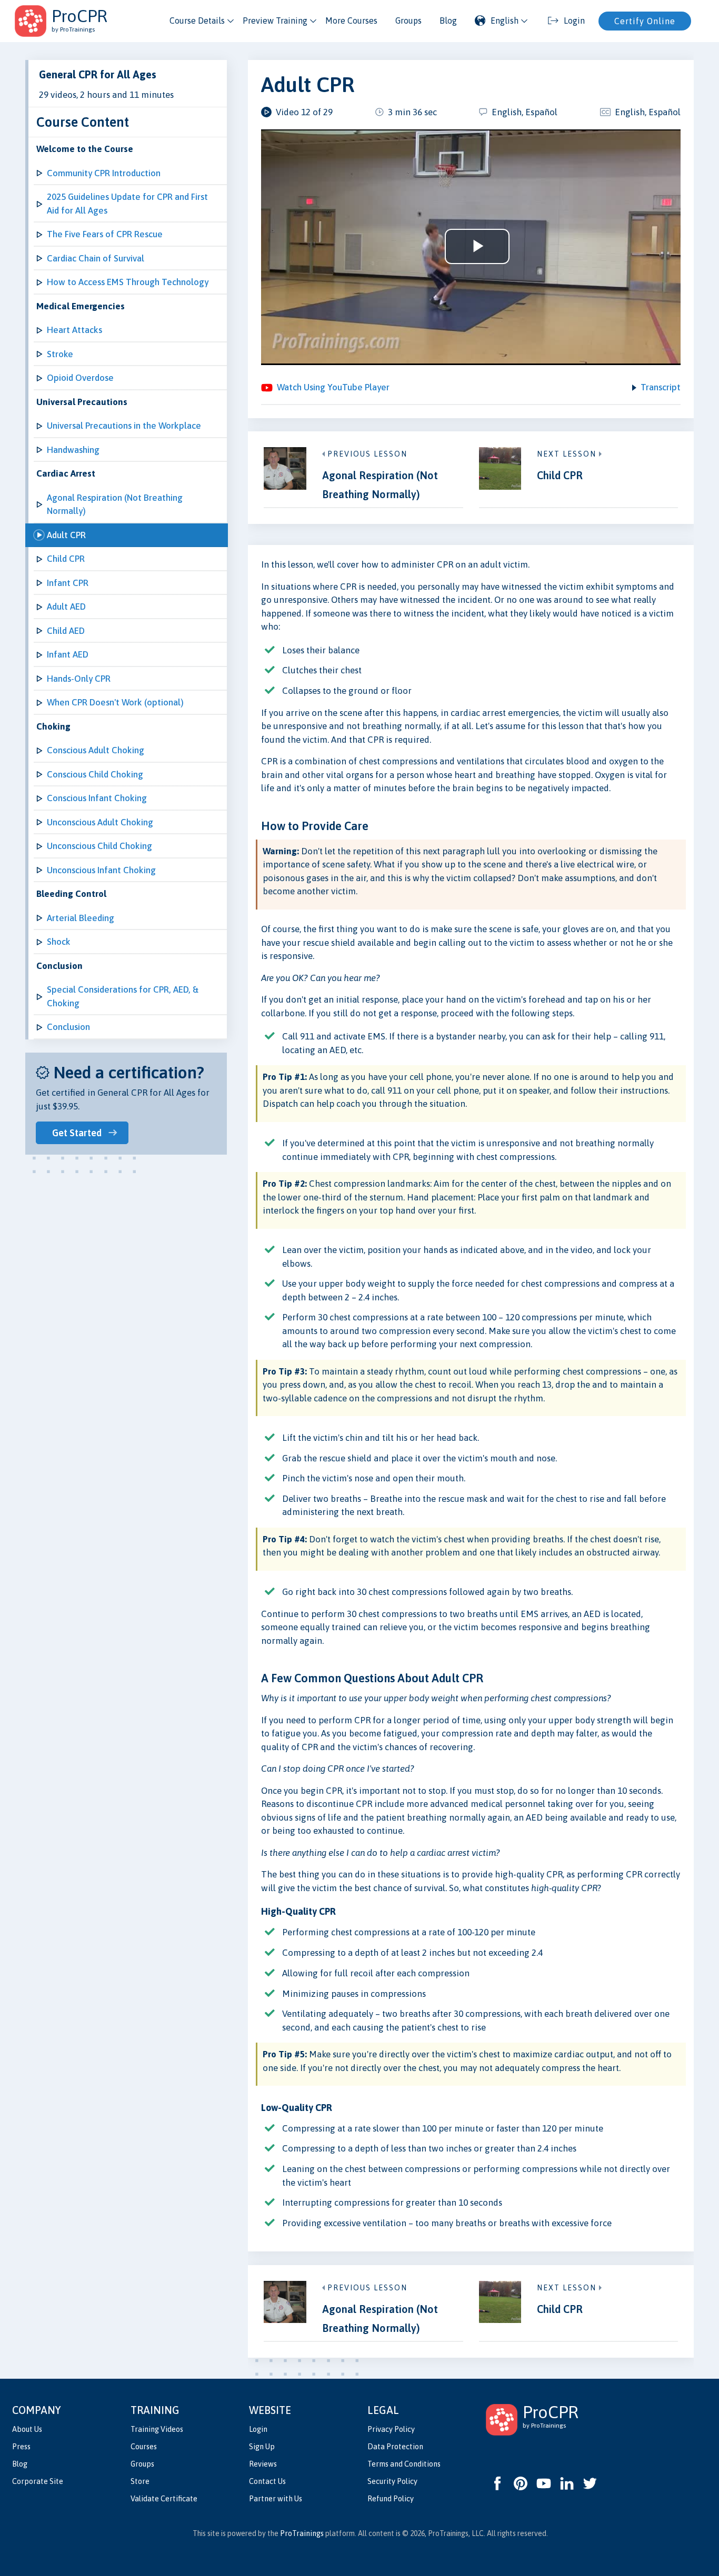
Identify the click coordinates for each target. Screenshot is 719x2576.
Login (258, 2429)
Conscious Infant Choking (97, 798)
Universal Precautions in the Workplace (124, 426)
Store (140, 2481)
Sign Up (262, 2447)
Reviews (263, 2464)
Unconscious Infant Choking (101, 870)
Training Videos (157, 2429)
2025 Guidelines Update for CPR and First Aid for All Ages (127, 204)
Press (21, 2447)
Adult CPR (66, 535)
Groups (408, 21)
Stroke (60, 354)
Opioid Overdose (80, 378)
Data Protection (395, 2447)
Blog (448, 21)
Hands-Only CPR (79, 679)
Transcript (661, 387)
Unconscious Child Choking (99, 846)
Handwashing (73, 450)
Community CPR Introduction (104, 173)
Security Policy (392, 2481)
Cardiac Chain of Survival (96, 258)
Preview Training (275, 21)
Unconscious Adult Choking (100, 822)
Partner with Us (276, 2499)
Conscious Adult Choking (96, 750)
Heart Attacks (74, 330)
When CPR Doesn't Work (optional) (115, 702)
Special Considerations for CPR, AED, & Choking (123, 996)
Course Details (197, 21)
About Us (27, 2429)
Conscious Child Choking (95, 774)
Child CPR (66, 559)
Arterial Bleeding (81, 918)
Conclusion (68, 1027)
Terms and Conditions (404, 2464)
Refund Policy (391, 2499)
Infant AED (68, 654)
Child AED (66, 631)
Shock (59, 942)
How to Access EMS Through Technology (128, 282)
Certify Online (645, 21)
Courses (144, 2447)
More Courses (351, 21)
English (505, 21)
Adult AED (66, 607)
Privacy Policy (391, 2429)
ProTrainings (302, 2533)
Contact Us (267, 2481)
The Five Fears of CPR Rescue (105, 234)
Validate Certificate (164, 2499)
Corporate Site (38, 2481)
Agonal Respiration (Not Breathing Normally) (115, 504)
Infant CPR (68, 583)
